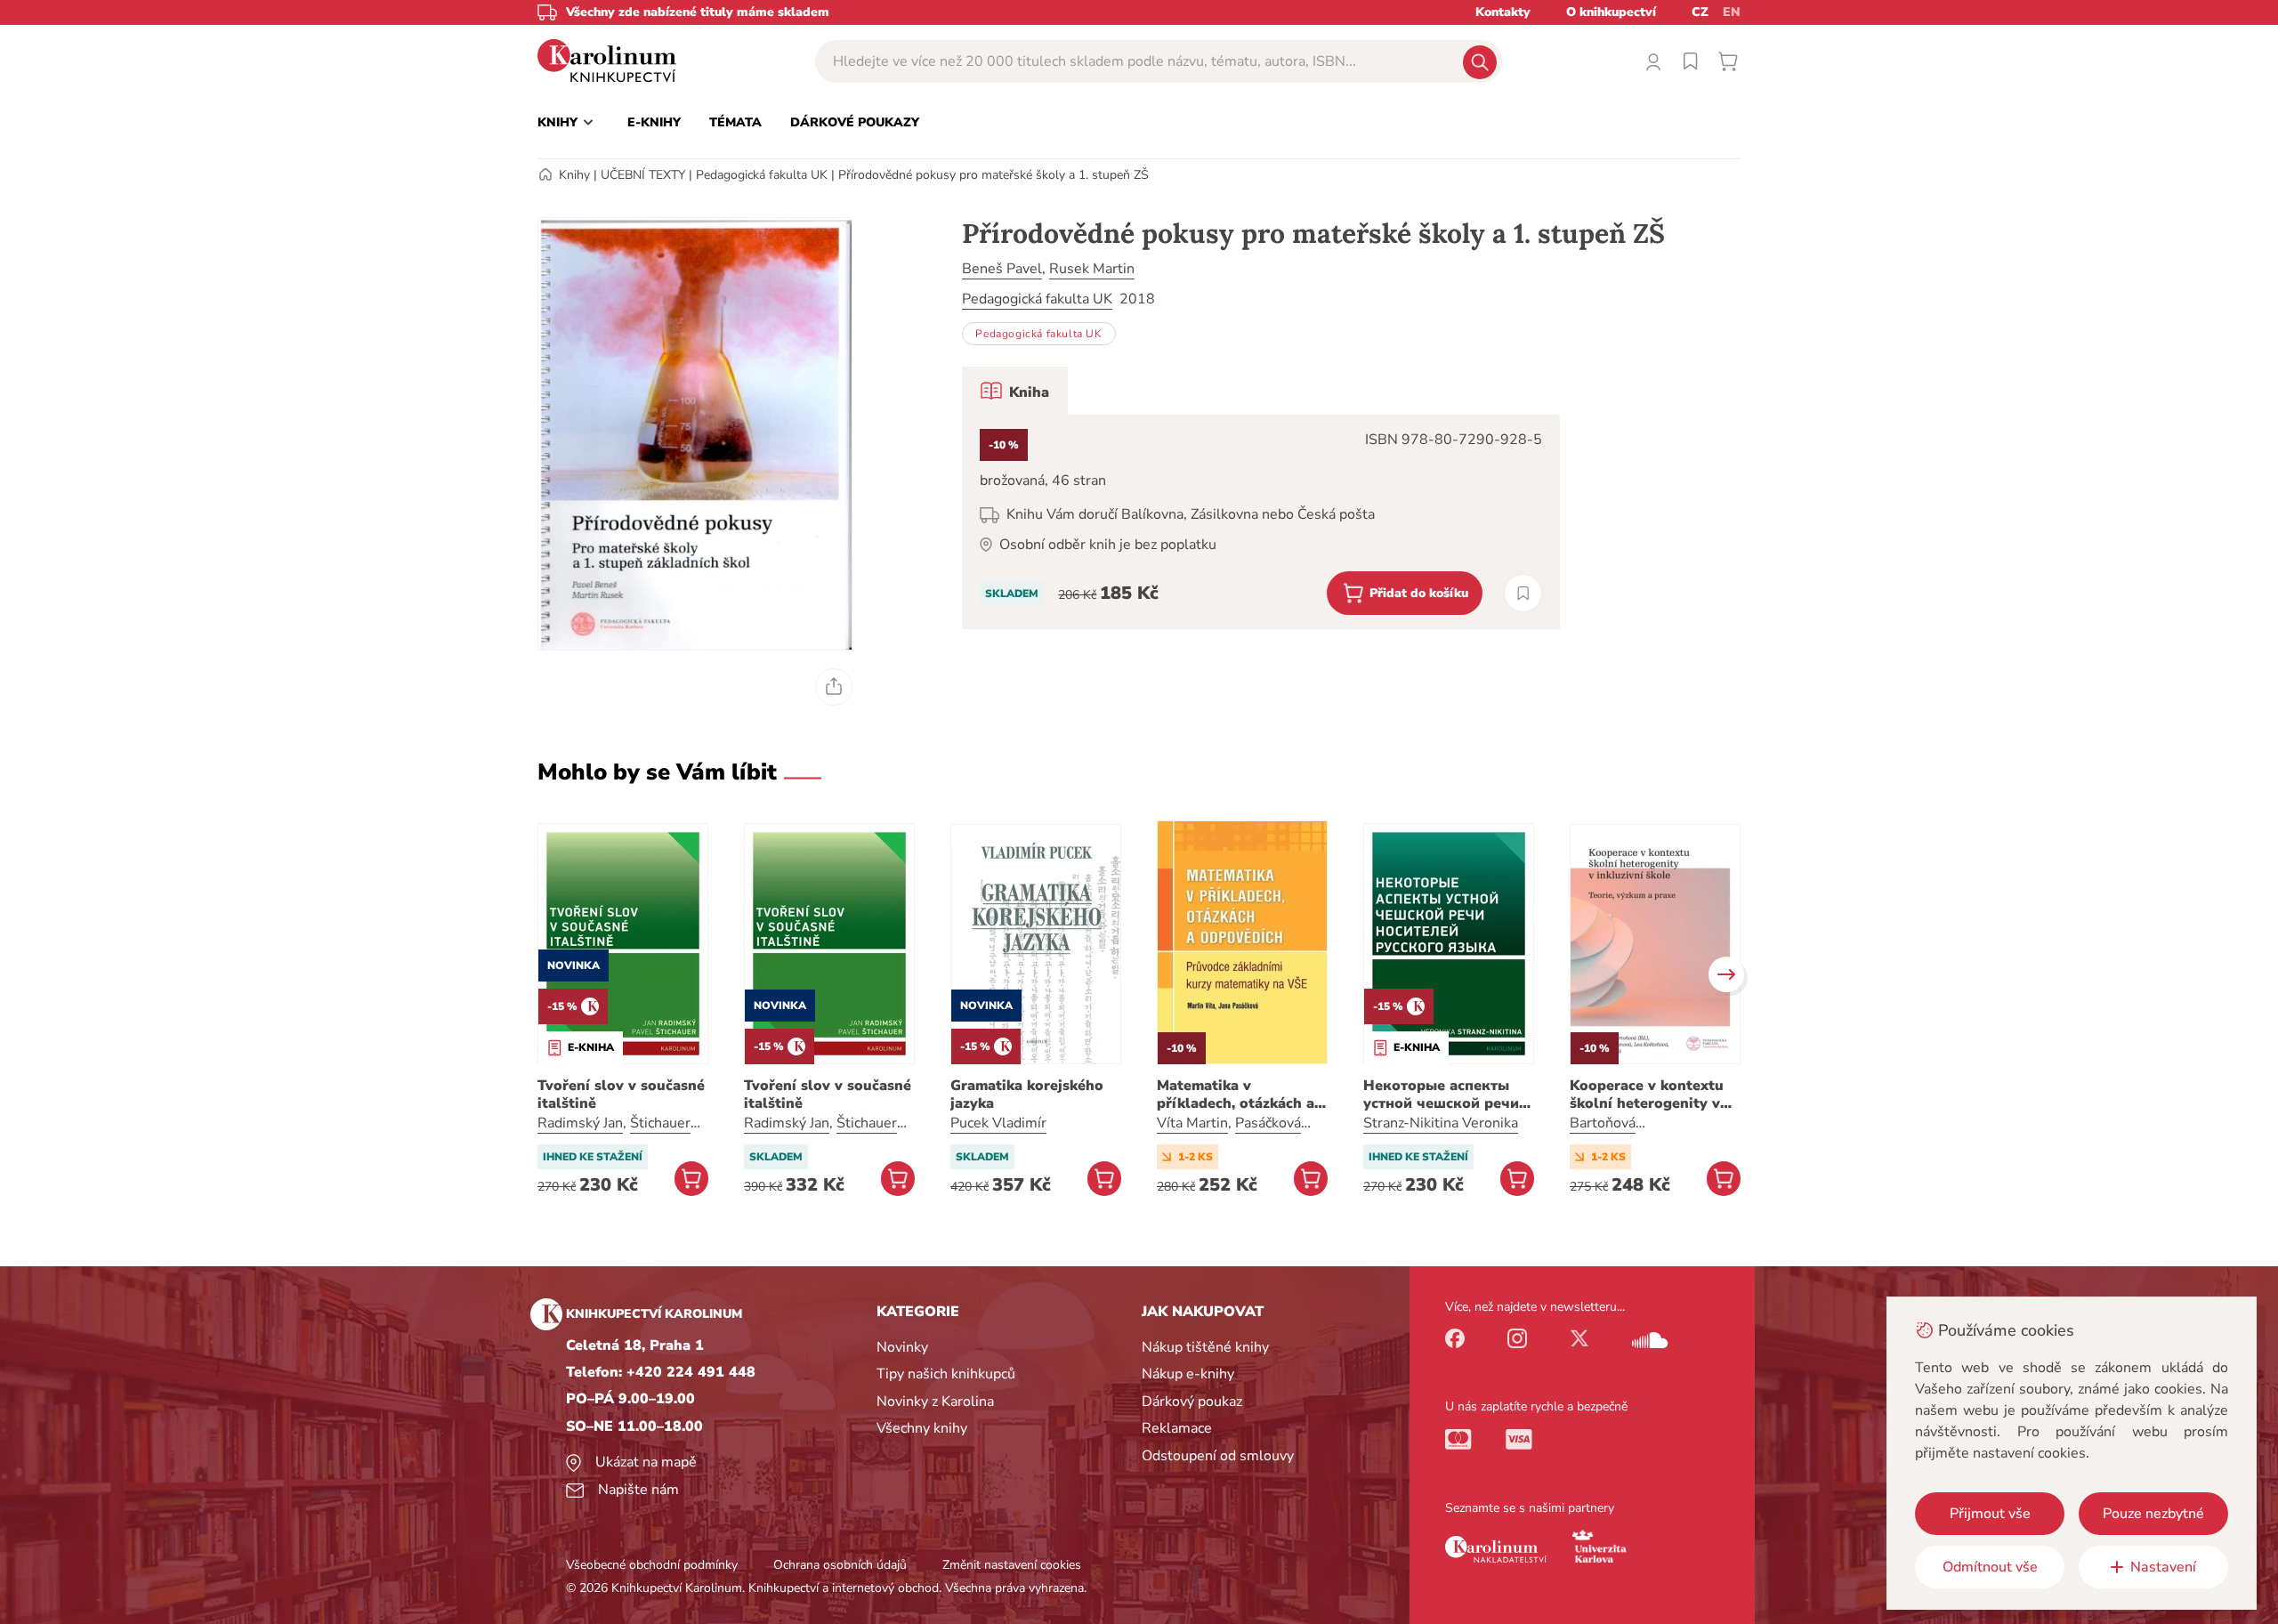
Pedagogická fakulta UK (762, 175)
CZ (1700, 12)
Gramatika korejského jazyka (1027, 1095)
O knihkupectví (1611, 12)
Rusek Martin (1092, 269)
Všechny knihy (922, 1428)
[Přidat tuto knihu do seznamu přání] (1523, 593)
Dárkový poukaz (1192, 1402)
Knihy (574, 175)
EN (1732, 12)
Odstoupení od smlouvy (1218, 1456)
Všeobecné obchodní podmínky (652, 1565)
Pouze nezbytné (2153, 1514)
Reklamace (1177, 1428)
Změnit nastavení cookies (1012, 1565)
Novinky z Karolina (935, 1402)
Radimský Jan (580, 1123)
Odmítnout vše (1990, 1567)
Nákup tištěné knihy (1205, 1347)
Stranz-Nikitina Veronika (1441, 1123)
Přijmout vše (1990, 1514)
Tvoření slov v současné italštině (621, 1095)
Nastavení (2163, 1567)
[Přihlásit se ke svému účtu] (1653, 61)
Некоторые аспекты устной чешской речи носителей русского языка (1441, 1095)
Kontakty (1503, 12)
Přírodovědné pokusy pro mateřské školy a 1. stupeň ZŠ (994, 175)
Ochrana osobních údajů (840, 1565)
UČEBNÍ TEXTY (643, 175)
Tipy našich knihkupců (946, 1374)
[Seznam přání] (1691, 61)
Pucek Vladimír (998, 1123)
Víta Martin (1192, 1123)
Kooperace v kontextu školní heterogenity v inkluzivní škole (1647, 1095)
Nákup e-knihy (1188, 1374)
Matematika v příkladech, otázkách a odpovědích (1236, 1095)
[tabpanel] (1261, 522)
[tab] (1015, 391)
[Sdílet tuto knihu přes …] (834, 687)
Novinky (902, 1347)
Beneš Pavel (1002, 269)
